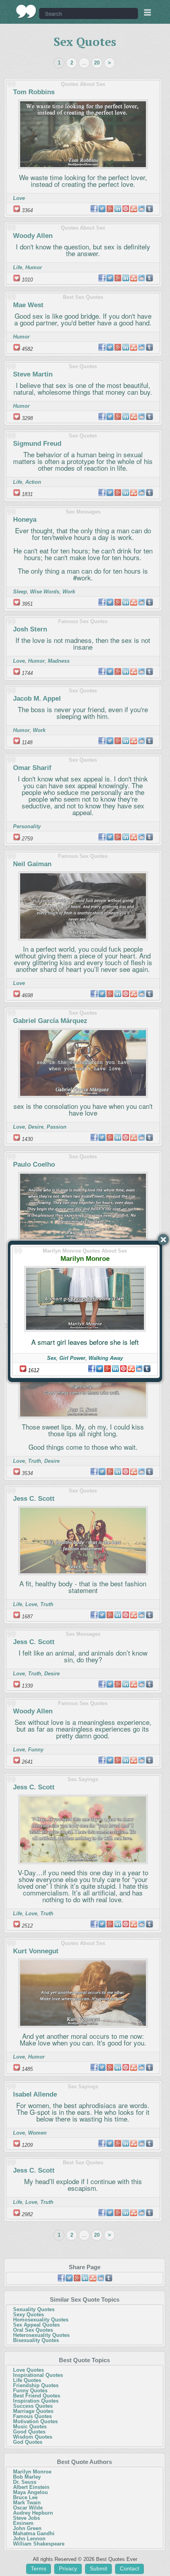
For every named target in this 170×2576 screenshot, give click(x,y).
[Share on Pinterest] (123, 1369)
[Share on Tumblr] (147, 1369)
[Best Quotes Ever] (26, 11)
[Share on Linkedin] (115, 1369)
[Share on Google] (108, 1369)
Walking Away (106, 1358)
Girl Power (72, 1358)
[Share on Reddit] (139, 1369)
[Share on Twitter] (100, 1369)
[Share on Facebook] (92, 1369)
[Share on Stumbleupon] (131, 1369)
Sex (52, 1358)
